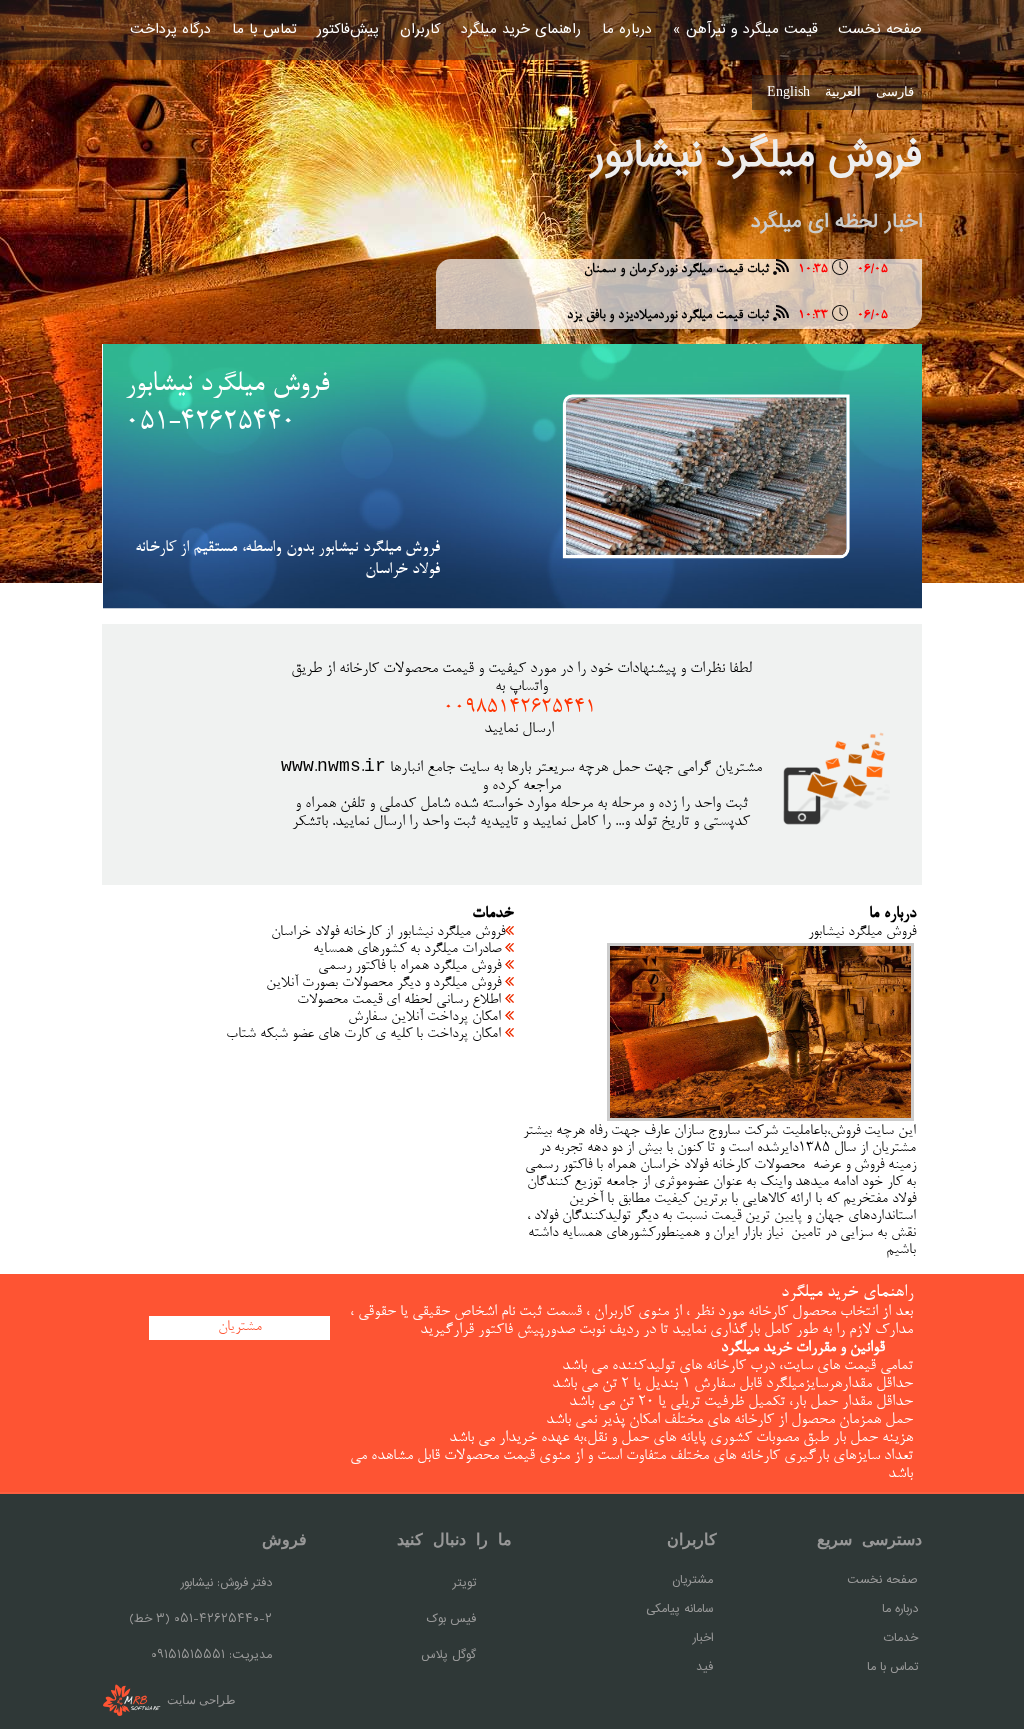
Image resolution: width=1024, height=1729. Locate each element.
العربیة (843, 91)
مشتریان (692, 1580)
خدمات (900, 1638)
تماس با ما (264, 29)
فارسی (895, 91)
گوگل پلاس (448, 1655)
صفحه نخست (880, 29)
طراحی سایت (200, 1699)
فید (704, 1667)
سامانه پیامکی (679, 1609)
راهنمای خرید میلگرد (521, 29)
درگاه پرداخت (170, 29)
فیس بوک (451, 1619)
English (788, 91)
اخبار (703, 1638)
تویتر (464, 1583)
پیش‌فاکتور (348, 29)
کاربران (420, 29)
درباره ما (627, 29)
